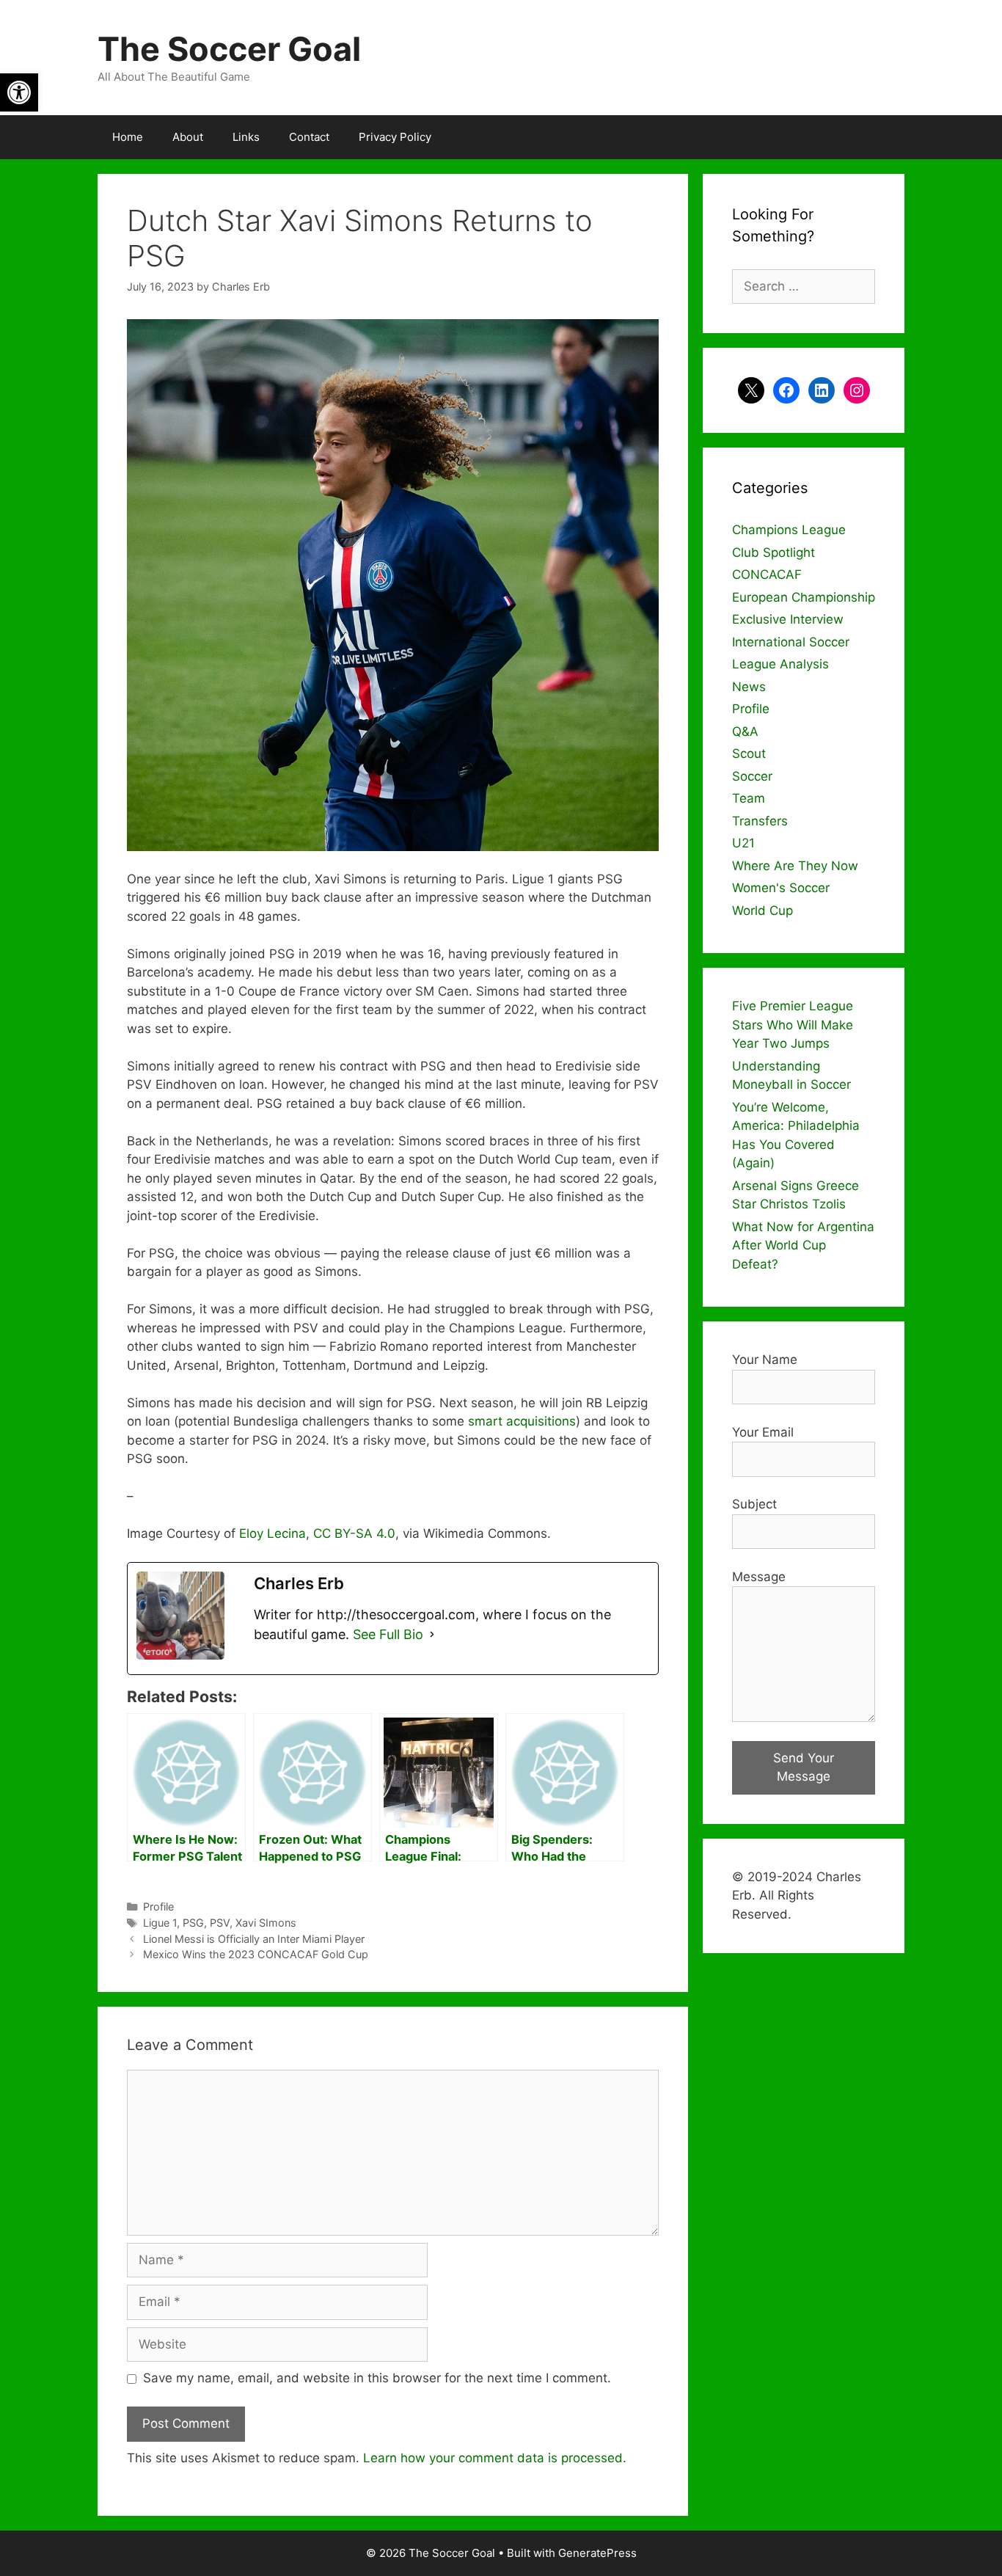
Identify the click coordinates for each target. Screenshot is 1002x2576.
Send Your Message (804, 1767)
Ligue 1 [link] (160, 1923)
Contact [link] (309, 137)
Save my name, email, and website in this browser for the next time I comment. (377, 2378)
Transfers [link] (760, 821)
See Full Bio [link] (388, 1634)
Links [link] (246, 137)
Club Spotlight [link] (774, 552)
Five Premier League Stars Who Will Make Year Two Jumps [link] (793, 1025)
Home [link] (128, 137)
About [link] (188, 137)
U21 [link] (743, 843)
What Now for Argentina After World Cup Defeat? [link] (803, 1245)
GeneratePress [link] (597, 2553)
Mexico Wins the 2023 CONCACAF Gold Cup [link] (256, 1954)
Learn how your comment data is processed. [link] (495, 2458)
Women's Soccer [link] (781, 888)
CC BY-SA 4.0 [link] (354, 1533)
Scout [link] (749, 754)
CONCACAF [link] (767, 574)
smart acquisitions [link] (522, 1421)
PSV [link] (220, 1923)
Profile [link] (158, 1907)
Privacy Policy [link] (395, 137)
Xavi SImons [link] (266, 1923)
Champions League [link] (789, 530)
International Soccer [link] (791, 642)
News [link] (749, 687)
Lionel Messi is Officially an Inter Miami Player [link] (254, 1939)
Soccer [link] (752, 776)
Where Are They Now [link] (795, 866)
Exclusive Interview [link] (788, 619)
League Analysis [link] (780, 664)
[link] (19, 92)
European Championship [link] (804, 597)
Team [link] (749, 798)
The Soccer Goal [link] (229, 49)
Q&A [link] (745, 731)
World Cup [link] (763, 911)
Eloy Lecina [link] (273, 1533)
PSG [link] (193, 1923)
